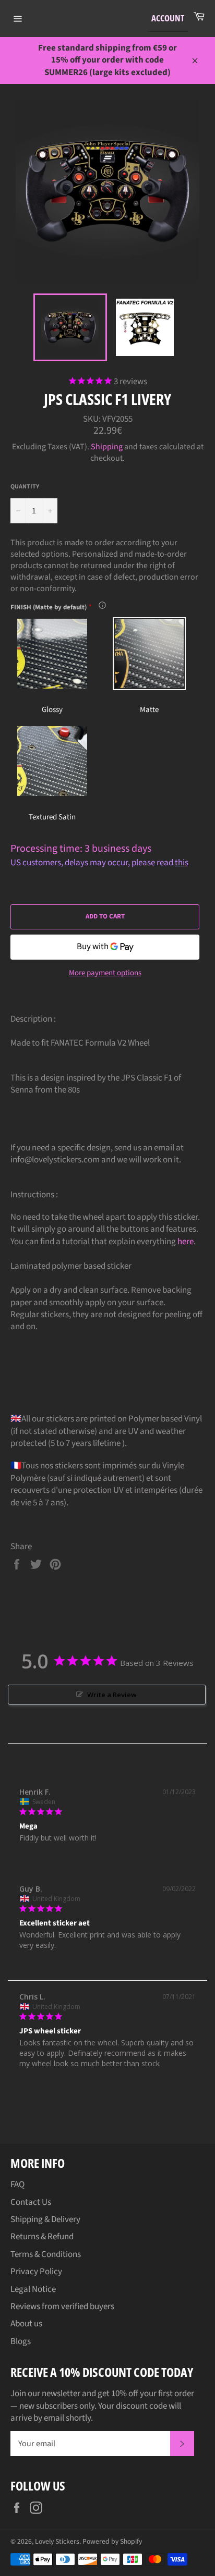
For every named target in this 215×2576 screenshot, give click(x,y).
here (186, 1242)
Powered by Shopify (112, 2541)
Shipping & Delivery (45, 2219)
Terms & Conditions (46, 2254)
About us (26, 2324)
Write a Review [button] (112, 1695)
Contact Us (31, 2202)
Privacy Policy (36, 2272)
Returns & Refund (42, 2237)
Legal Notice (33, 2289)
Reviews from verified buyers (62, 2307)
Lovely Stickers (57, 2541)
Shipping (107, 447)
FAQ (17, 2185)
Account (168, 18)
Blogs (21, 2341)
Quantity (25, 487)
